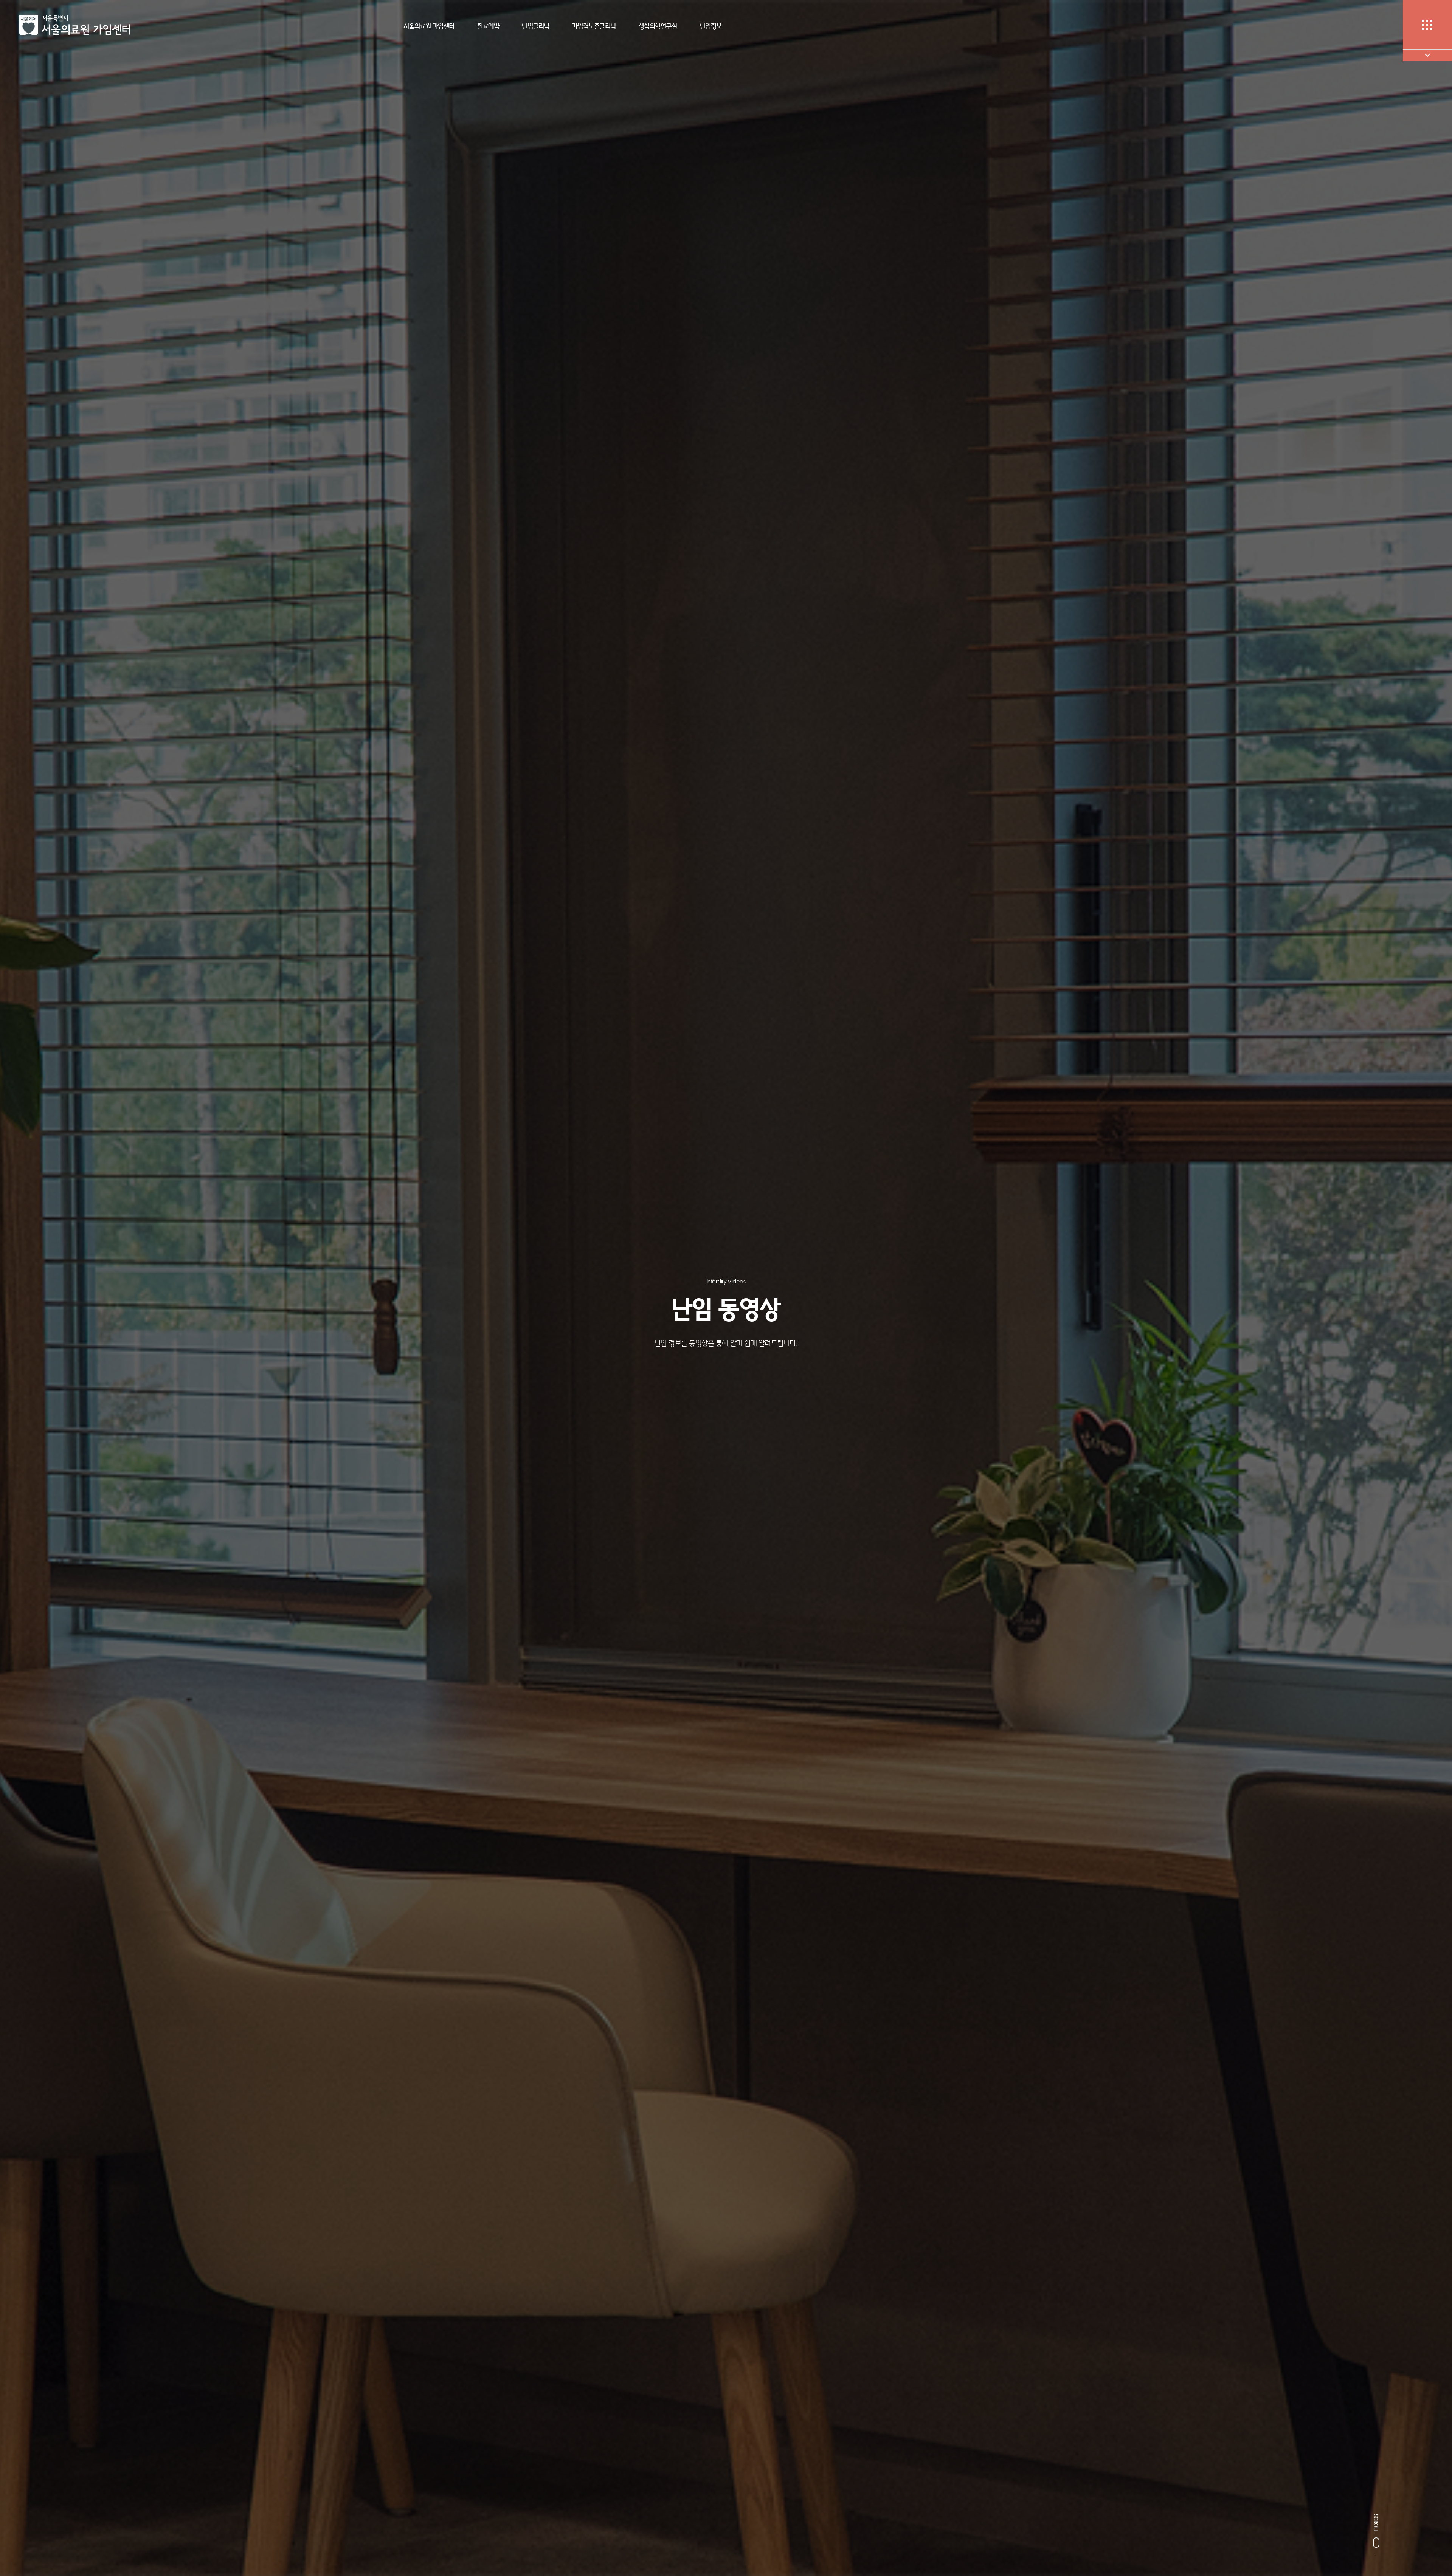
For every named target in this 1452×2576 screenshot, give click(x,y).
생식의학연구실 (658, 26)
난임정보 (711, 26)
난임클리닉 (536, 26)
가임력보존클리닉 (594, 26)
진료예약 (488, 26)
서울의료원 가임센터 (429, 26)
